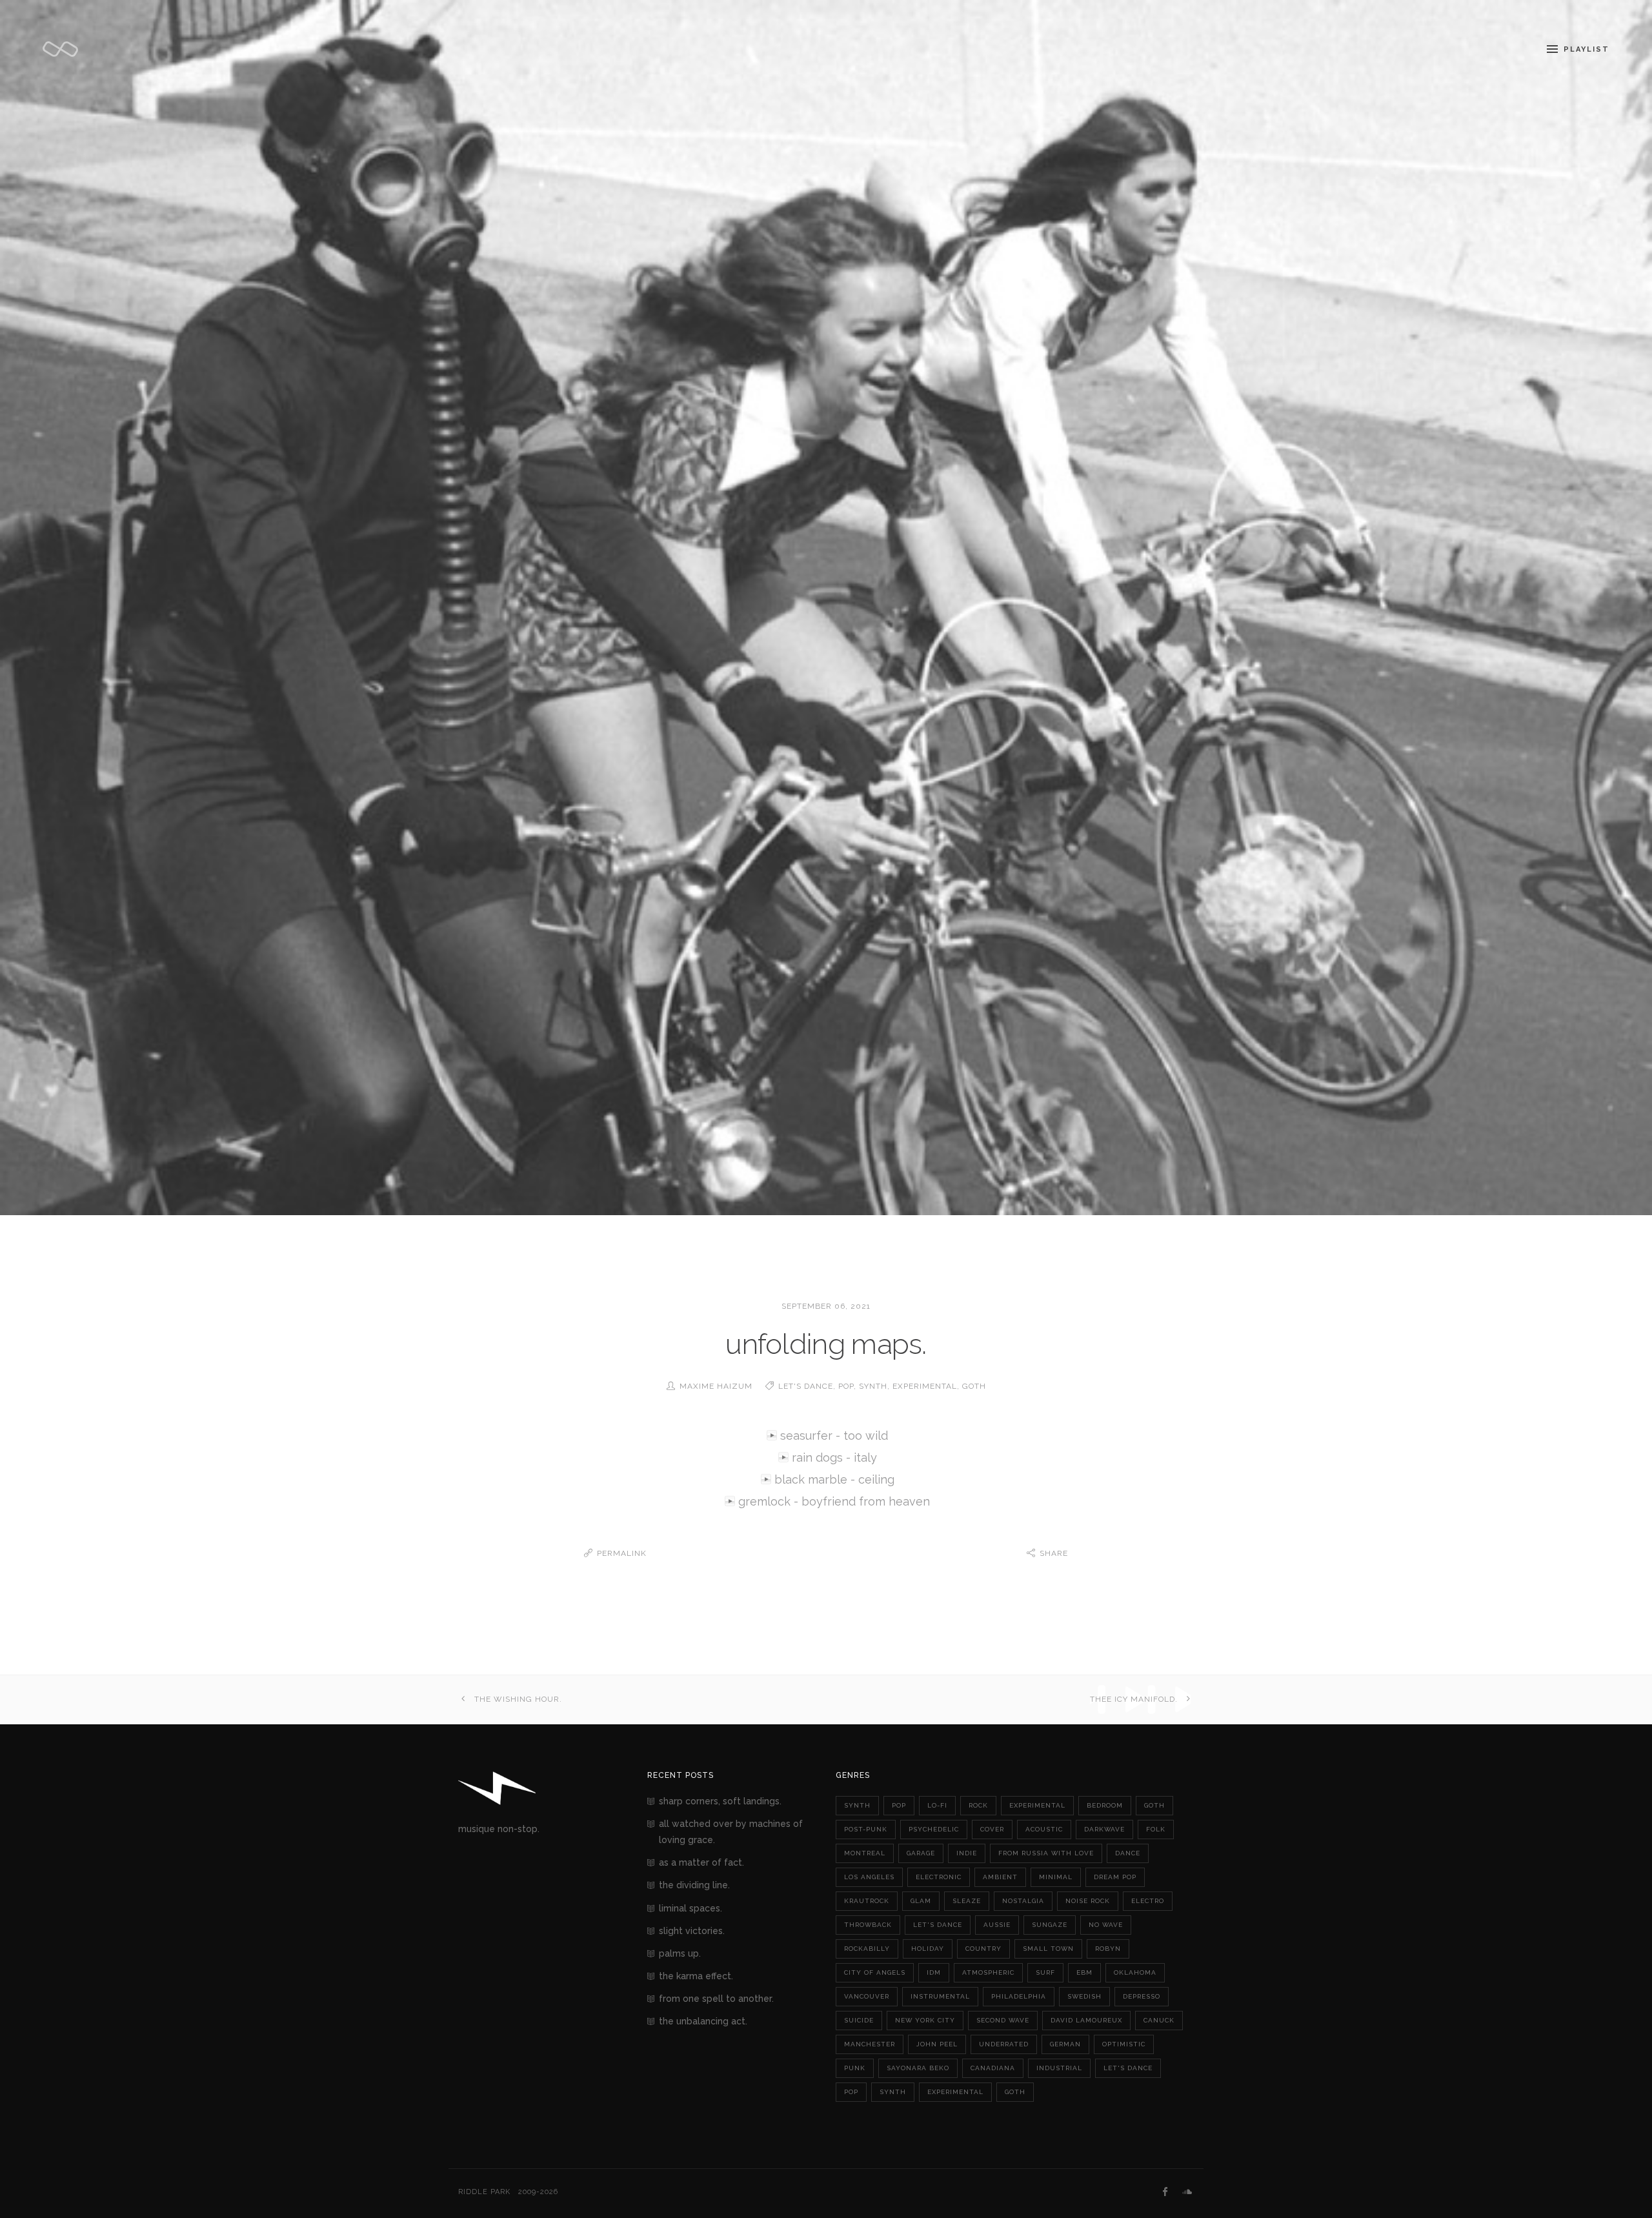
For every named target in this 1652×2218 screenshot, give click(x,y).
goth (974, 1386)
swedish (1084, 1996)
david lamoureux (1086, 2020)
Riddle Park (484, 2192)
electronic (939, 1877)
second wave (1003, 2020)
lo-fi (937, 1805)
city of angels (875, 1972)
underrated (1004, 2044)
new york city (925, 2020)
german (1065, 2044)
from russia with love (1046, 1853)
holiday (928, 1949)
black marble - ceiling (834, 1479)
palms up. (680, 1953)
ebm (1084, 1972)
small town (1048, 1949)
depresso (1142, 1996)
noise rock (1088, 1901)
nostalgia (1023, 1901)
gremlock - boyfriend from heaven (834, 1501)
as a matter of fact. (701, 1862)
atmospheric (988, 1972)
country (983, 1949)
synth (873, 1386)
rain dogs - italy (834, 1457)
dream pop (1115, 1877)
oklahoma (1135, 1972)
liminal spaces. (690, 1908)
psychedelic (934, 1829)
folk (1156, 1829)
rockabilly (867, 1949)
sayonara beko (918, 2068)
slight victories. (692, 1931)
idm (934, 1972)
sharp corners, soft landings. (720, 1801)
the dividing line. (694, 1885)
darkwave (1104, 1829)
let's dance (806, 1386)
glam (921, 1901)
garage (921, 1853)
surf (1045, 1972)
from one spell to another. (716, 1999)
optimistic (1124, 2044)
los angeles (869, 1877)
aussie (997, 1925)
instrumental (940, 1996)
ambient (1000, 1877)
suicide (859, 2020)
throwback (868, 1925)
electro (1148, 1901)
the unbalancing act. (703, 2021)
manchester (870, 2044)
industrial (1059, 2068)
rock (978, 1805)
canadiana (993, 2068)
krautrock (867, 1901)
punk (855, 2068)
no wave (1106, 1925)
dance (1128, 1853)
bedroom (1105, 1805)
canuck (1159, 2020)
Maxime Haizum (716, 1386)
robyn (1108, 1949)
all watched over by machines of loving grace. (731, 1832)
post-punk (866, 1829)
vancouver (867, 1996)
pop (846, 1386)
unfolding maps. (826, 1344)
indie (967, 1853)
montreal (865, 1853)
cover (992, 1829)
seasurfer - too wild (834, 1436)
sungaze (1050, 1925)
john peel (937, 2044)
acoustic (1044, 1829)
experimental (925, 1386)
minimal (1056, 1877)
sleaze (967, 1901)
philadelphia (1019, 1996)
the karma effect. (696, 1976)
